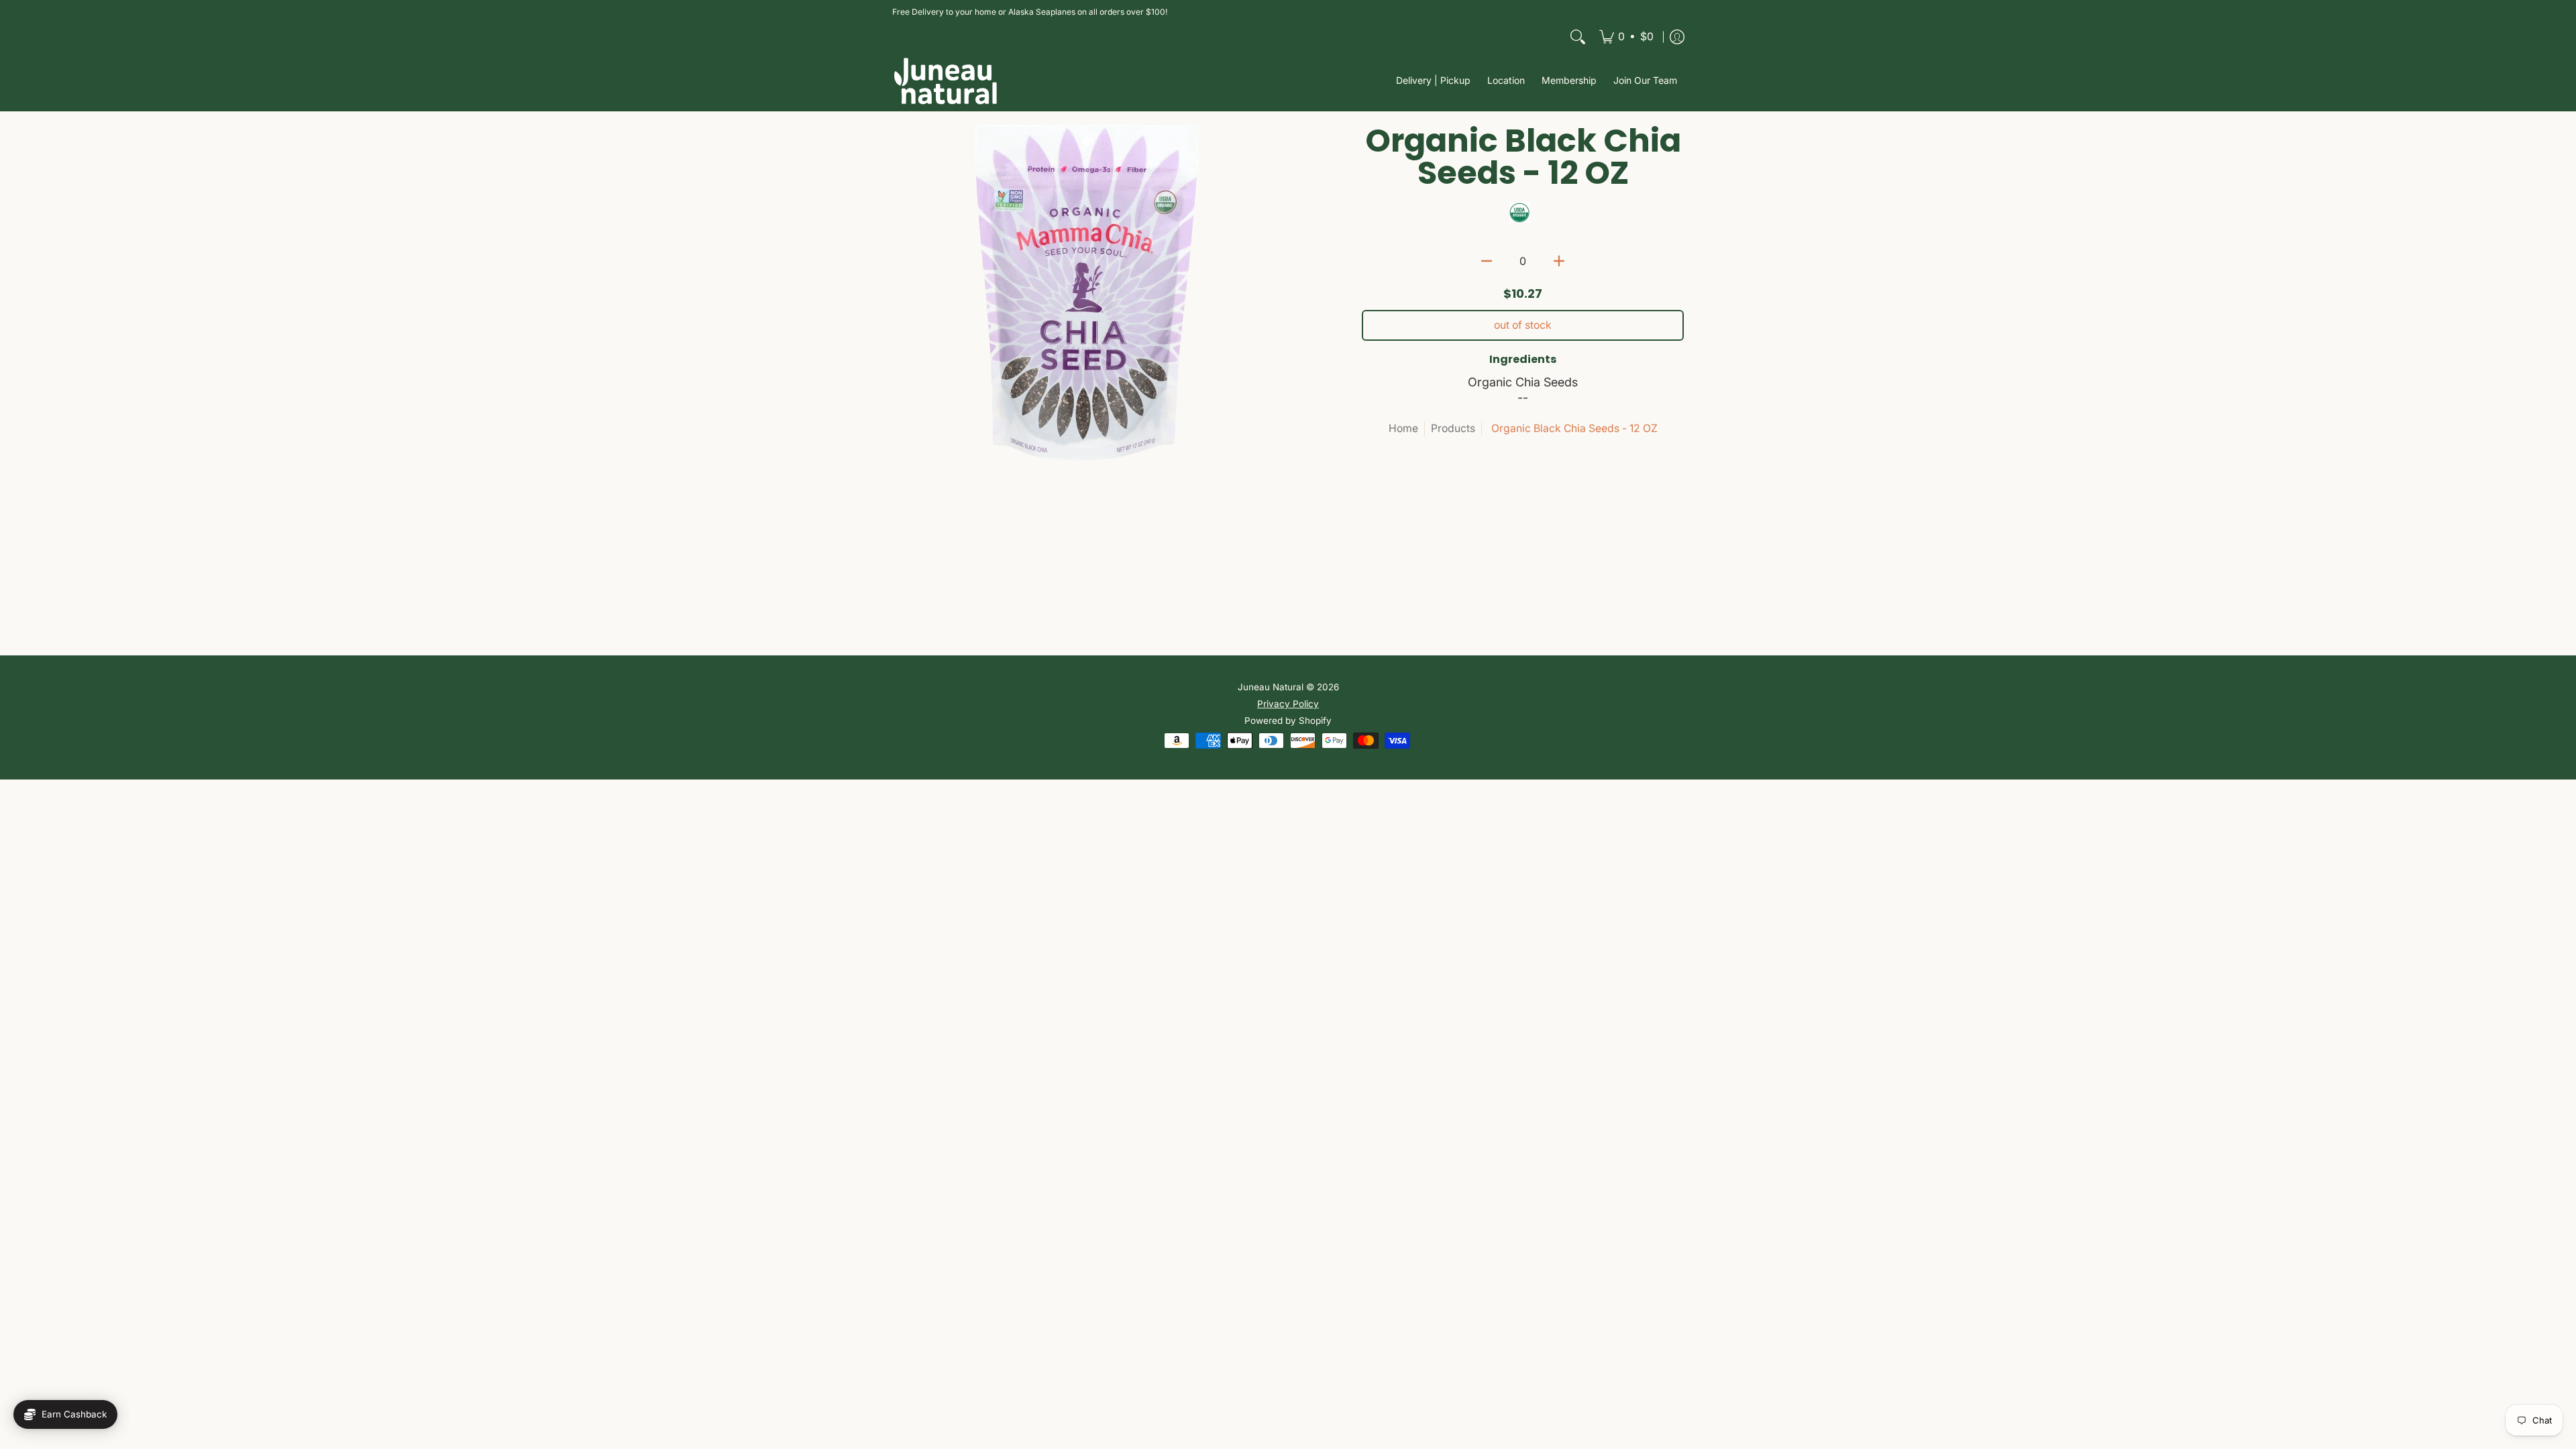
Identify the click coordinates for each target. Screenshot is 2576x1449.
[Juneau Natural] (946, 81)
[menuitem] (1626, 37)
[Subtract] (1487, 261)
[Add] (1559, 261)
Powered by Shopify (1288, 720)
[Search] (1578, 37)
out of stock (1523, 325)
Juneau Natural (1271, 687)
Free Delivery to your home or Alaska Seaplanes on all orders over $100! (1030, 12)
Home (1403, 428)
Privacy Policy (1288, 704)
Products (1453, 428)
